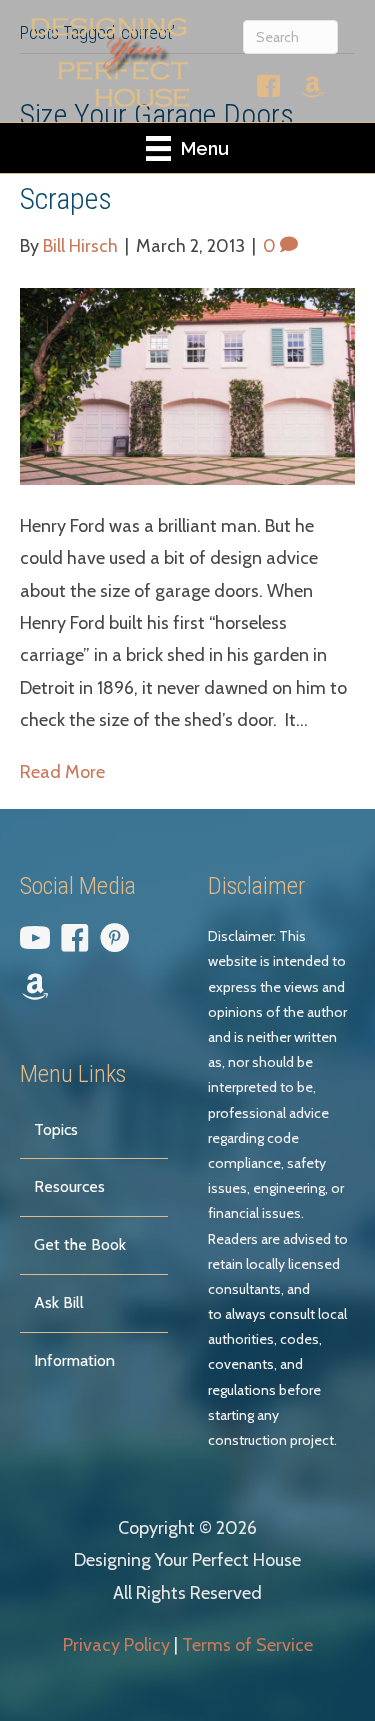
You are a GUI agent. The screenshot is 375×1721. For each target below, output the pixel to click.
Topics (56, 1129)
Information (74, 1360)
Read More (62, 772)
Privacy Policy (116, 1645)
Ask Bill (59, 1302)
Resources (69, 1186)
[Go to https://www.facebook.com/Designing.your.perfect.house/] (268, 90)
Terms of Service (247, 1645)
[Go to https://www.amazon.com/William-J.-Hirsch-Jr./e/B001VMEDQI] (313, 90)
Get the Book (80, 1244)
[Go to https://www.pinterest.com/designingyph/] (115, 942)
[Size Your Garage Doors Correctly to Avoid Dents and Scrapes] (187, 385)
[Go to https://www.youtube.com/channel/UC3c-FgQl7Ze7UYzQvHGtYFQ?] (35, 942)
